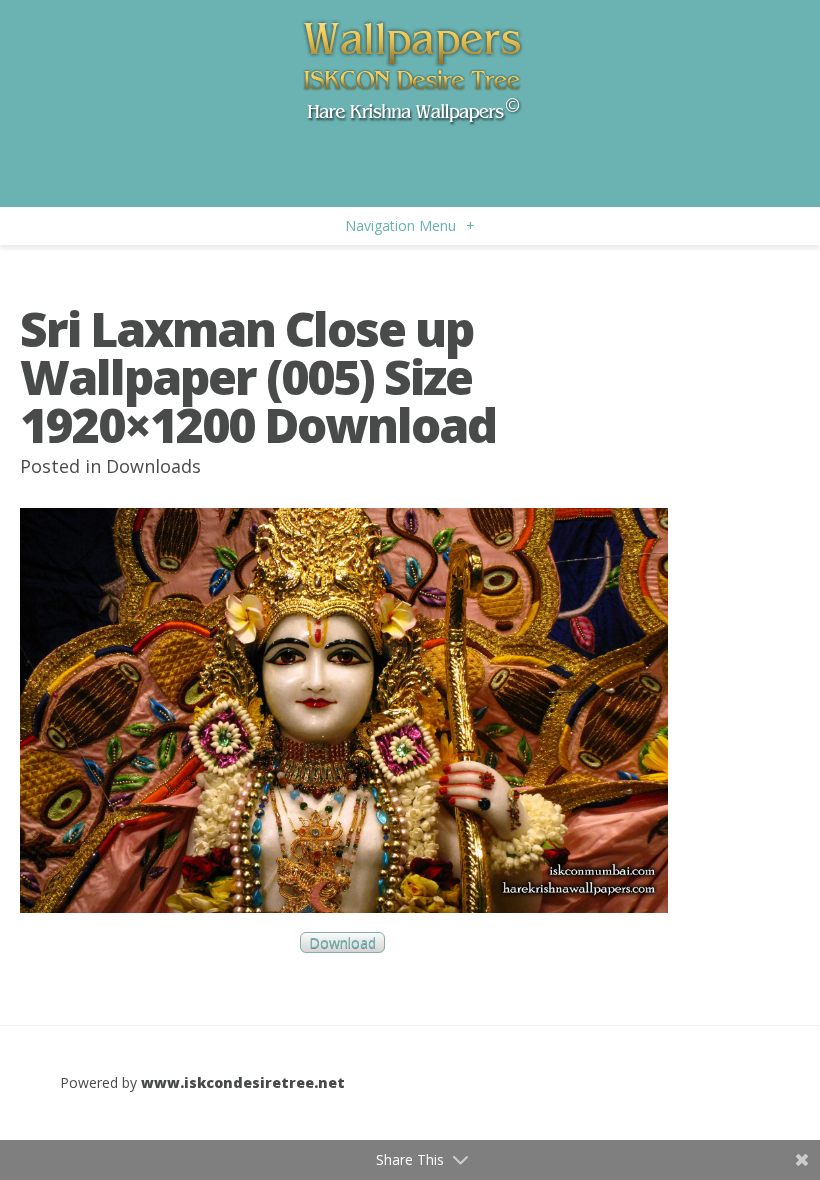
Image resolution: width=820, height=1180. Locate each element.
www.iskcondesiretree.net (243, 1082)
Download (342, 942)
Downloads (153, 466)
